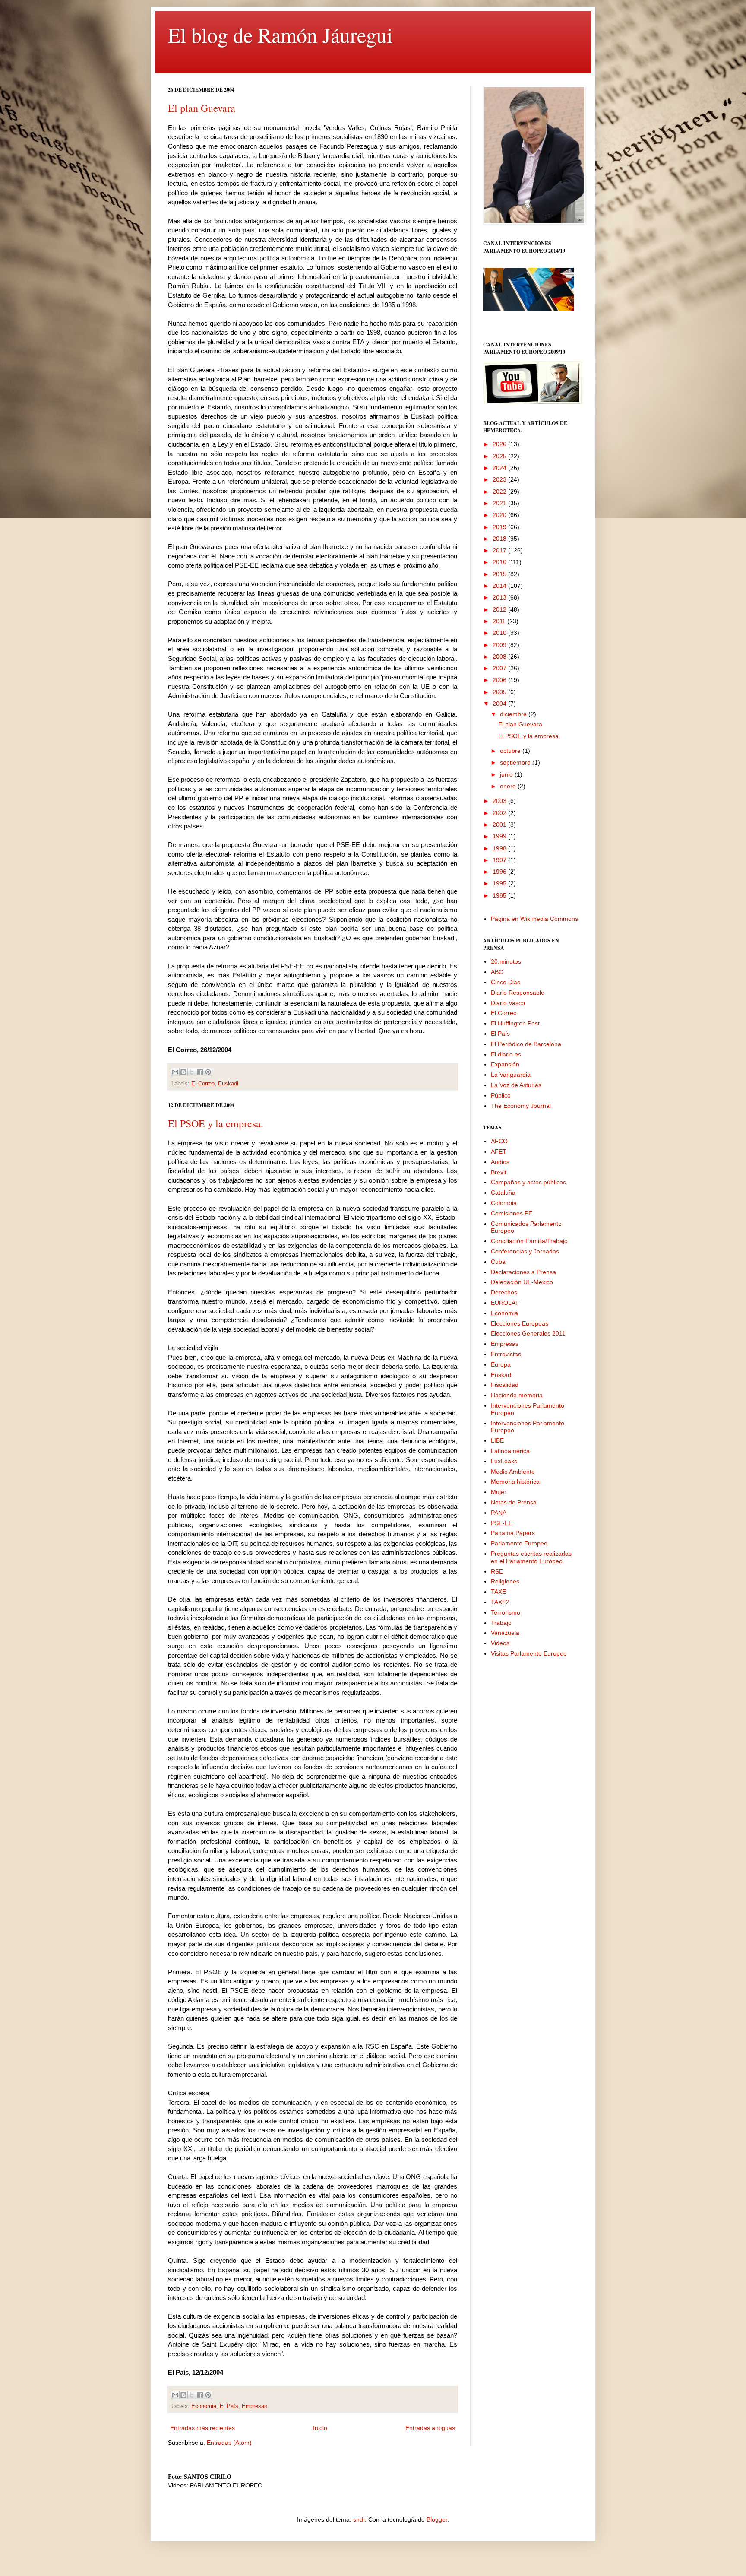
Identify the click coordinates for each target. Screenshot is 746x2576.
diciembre (514, 714)
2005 (500, 692)
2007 (500, 668)
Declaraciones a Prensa (523, 1272)
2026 (500, 444)
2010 (500, 633)
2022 (500, 492)
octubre (511, 751)
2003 (500, 801)
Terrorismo (506, 1612)
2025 (500, 456)
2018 (500, 539)
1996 (500, 872)
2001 (500, 825)
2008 (500, 657)
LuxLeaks (504, 1461)
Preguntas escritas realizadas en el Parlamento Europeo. (531, 1557)
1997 (500, 860)
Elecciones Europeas (520, 1323)
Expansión (505, 1064)
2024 (500, 468)
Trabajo (501, 1623)
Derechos (504, 1292)
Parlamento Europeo (519, 1543)
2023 (500, 479)
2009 (500, 645)
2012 (500, 609)
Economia (204, 2406)
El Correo (203, 1084)
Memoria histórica (515, 1482)
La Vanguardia (511, 1075)
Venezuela (505, 1633)
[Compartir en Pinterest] (208, 1072)
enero (509, 786)
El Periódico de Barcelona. (527, 1044)
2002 (500, 813)
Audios (500, 1162)
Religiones (505, 1581)
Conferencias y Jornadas (525, 1251)
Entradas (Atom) (229, 2443)
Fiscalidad (505, 1385)
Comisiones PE (512, 1213)
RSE (497, 1571)
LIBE (497, 1440)
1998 (500, 848)
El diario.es (506, 1054)
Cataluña (503, 1193)
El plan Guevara (202, 108)
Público (501, 1095)
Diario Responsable (518, 993)
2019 (500, 527)
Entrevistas (506, 1354)
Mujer (499, 1492)
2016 (500, 562)
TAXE (498, 1592)
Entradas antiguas (430, 2428)
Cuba (498, 1262)
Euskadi (228, 1084)
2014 (500, 586)
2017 (500, 550)
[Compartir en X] (192, 1072)
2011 (500, 621)
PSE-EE (502, 1523)
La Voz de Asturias (516, 1085)
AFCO (499, 1141)
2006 (500, 680)
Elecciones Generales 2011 (528, 1333)
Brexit (499, 1172)
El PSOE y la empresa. (216, 1123)
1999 (500, 836)
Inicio (320, 2428)
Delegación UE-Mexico (522, 1282)
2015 (500, 574)
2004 (500, 704)
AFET (499, 1152)
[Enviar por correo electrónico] (175, 1072)
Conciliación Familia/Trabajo (529, 1241)
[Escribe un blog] (183, 1072)
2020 (500, 515)
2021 (500, 503)
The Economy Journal (521, 1106)
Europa (501, 1364)
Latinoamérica (510, 1451)
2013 (500, 597)
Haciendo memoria (517, 1395)
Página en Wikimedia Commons (534, 919)
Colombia (504, 1203)
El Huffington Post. (516, 1023)
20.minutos (506, 961)
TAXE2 (500, 1602)
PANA (499, 1513)
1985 (500, 895)
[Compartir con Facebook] (200, 1072)
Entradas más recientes (202, 2428)
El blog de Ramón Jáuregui (280, 35)
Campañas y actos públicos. (529, 1182)
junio (507, 774)
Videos (500, 1643)
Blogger (437, 2519)
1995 (500, 883)
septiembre (516, 762)
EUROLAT (505, 1303)
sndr (359, 2519)
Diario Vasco (508, 1003)
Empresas (254, 2406)
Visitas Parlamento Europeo (529, 1653)
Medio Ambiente (513, 1472)
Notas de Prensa (514, 1502)
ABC (497, 972)
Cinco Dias (506, 982)
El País (229, 2406)
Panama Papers (513, 1533)
